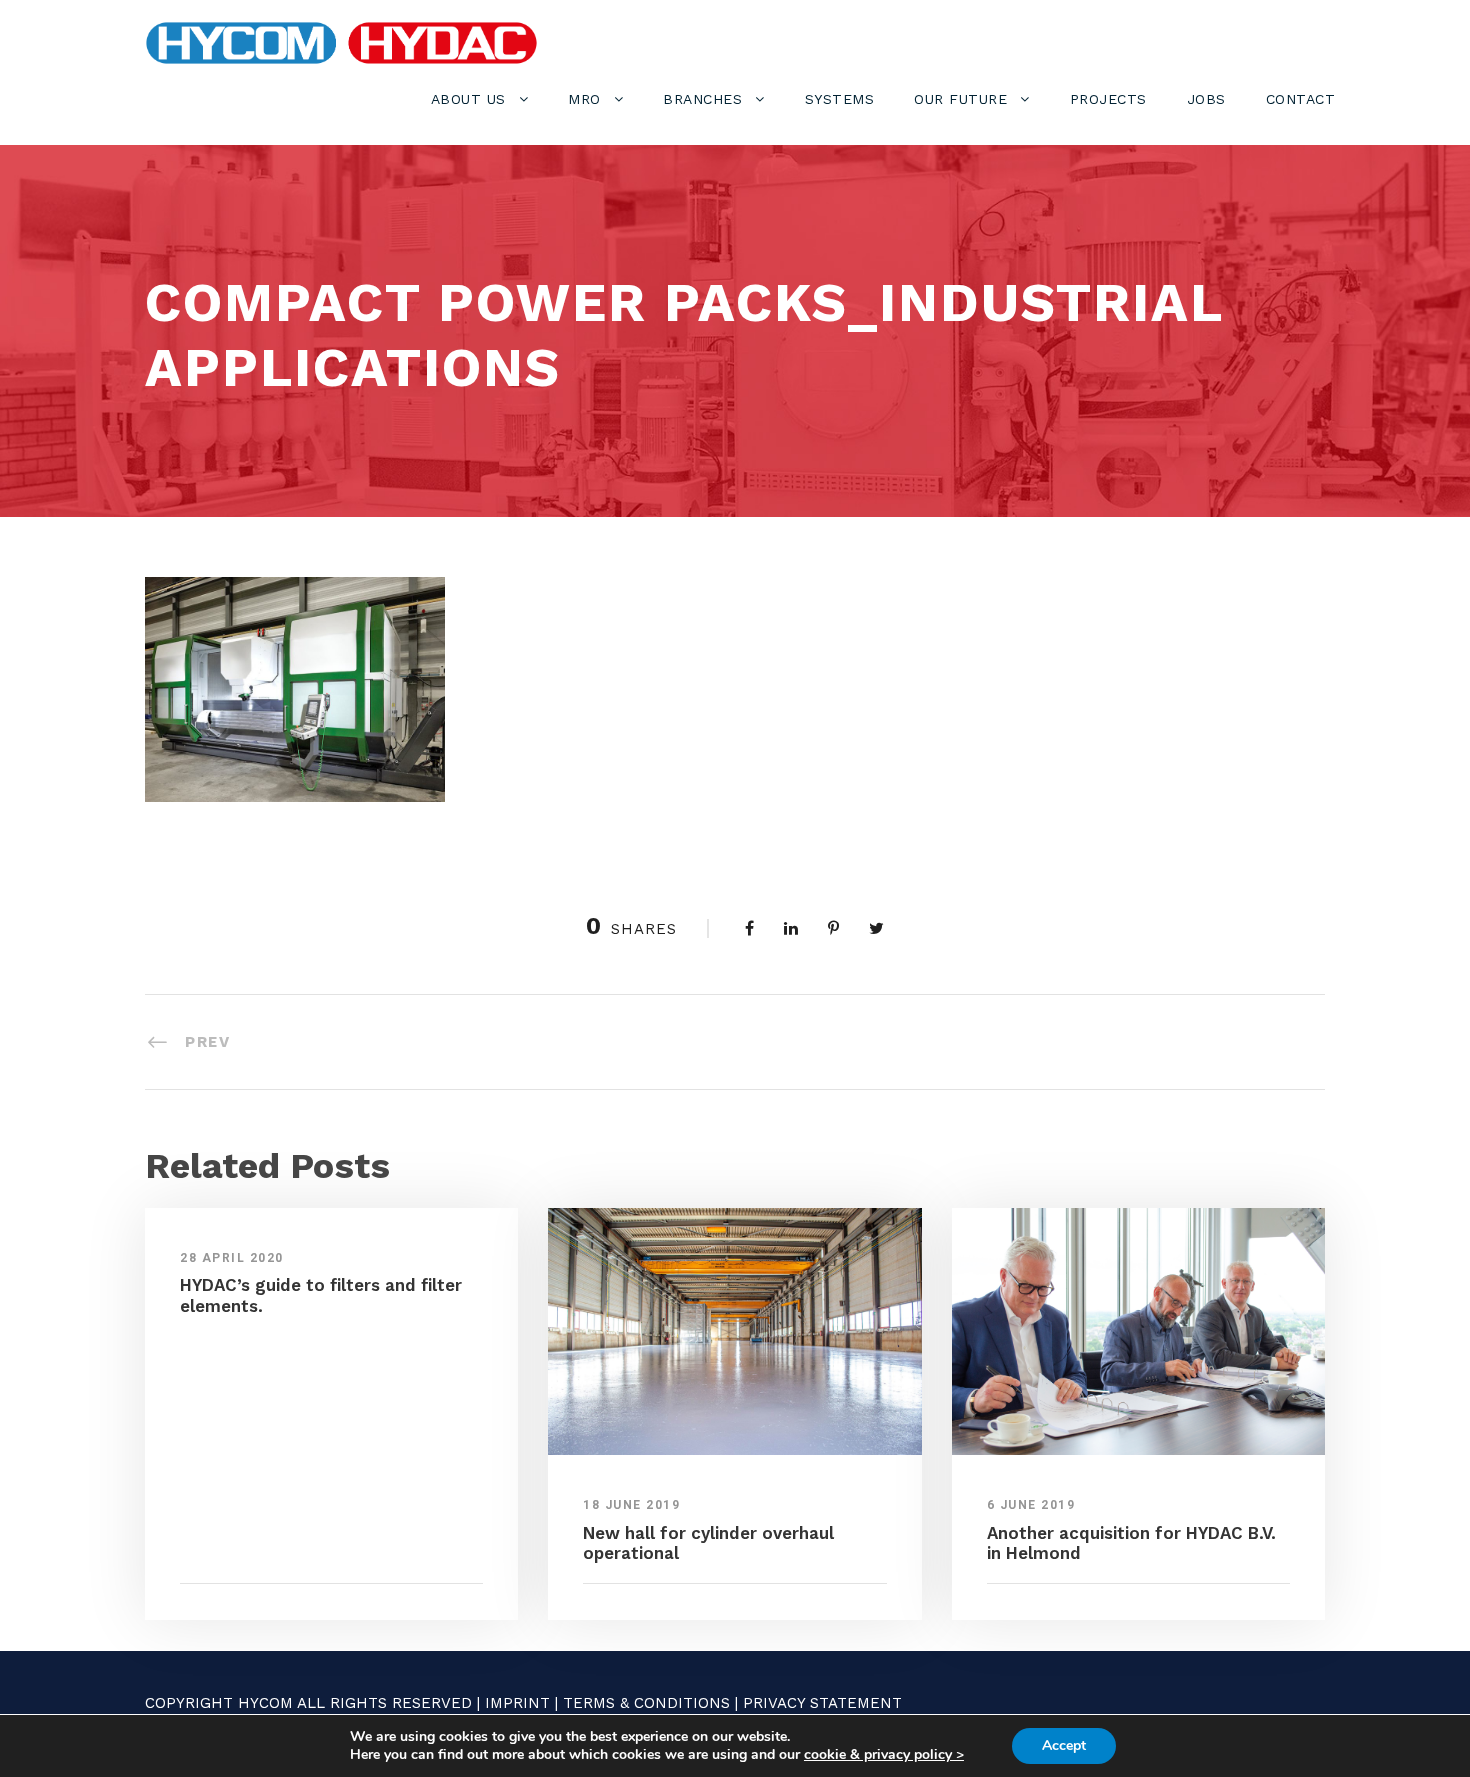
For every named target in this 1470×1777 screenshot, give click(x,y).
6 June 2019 (1031, 1505)
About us (468, 99)
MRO (584, 99)
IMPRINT (517, 1703)
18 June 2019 (631, 1505)
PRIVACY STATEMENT (822, 1703)
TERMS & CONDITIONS (646, 1703)
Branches (702, 99)
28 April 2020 (232, 1258)
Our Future (960, 99)
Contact (1301, 99)
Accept (1064, 1745)
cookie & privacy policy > (884, 1754)
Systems (840, 99)
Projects (1108, 99)
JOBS (1206, 99)
